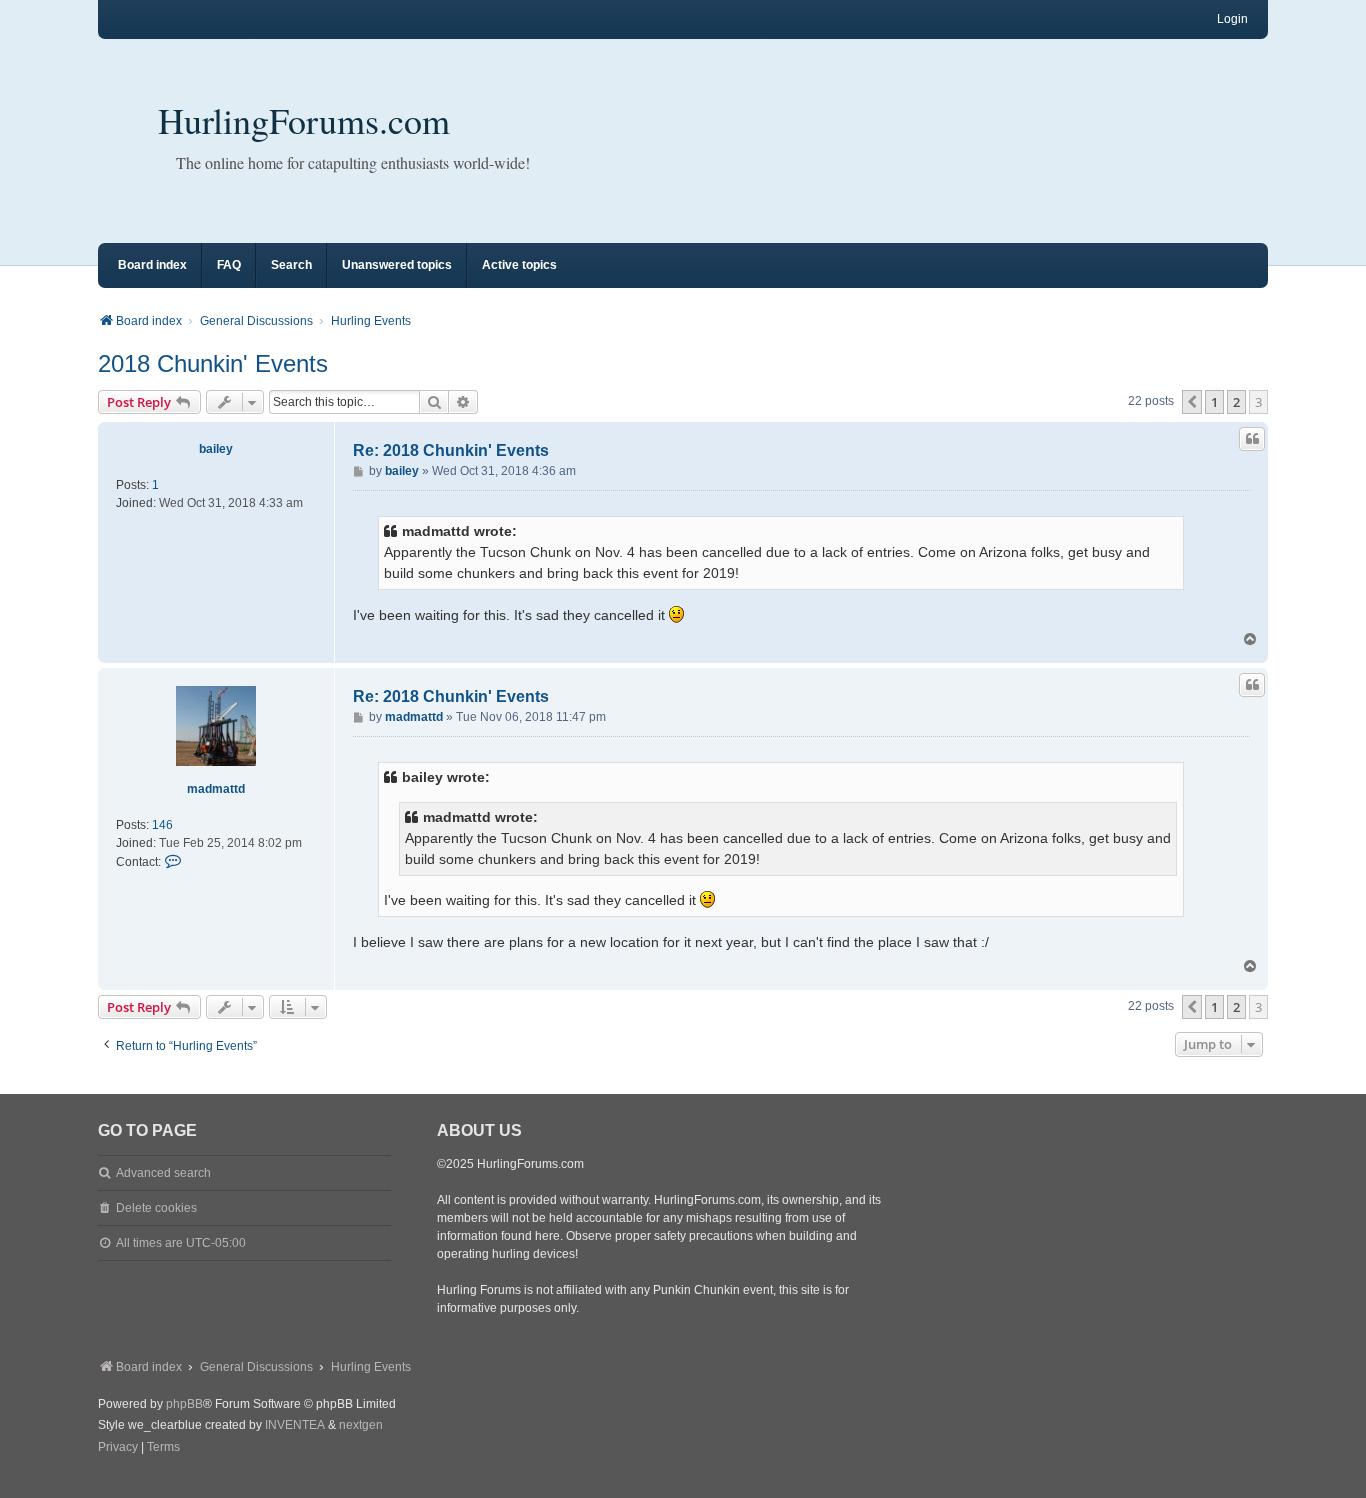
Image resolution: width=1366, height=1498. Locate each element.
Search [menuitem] (291, 265)
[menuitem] (118, 1448)
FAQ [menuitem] (229, 265)
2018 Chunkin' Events (213, 363)
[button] (1192, 402)
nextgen (361, 1425)
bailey (216, 449)
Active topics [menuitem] (519, 265)
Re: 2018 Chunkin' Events (451, 450)
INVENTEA (295, 1425)
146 (162, 825)
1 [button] (1214, 402)
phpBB (184, 1404)
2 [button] (1236, 402)
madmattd (216, 789)
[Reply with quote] (1252, 439)
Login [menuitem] (1232, 19)
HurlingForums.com (304, 120)
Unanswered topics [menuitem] (397, 265)
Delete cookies (156, 1208)
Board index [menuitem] (152, 265)
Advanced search (163, 1173)
